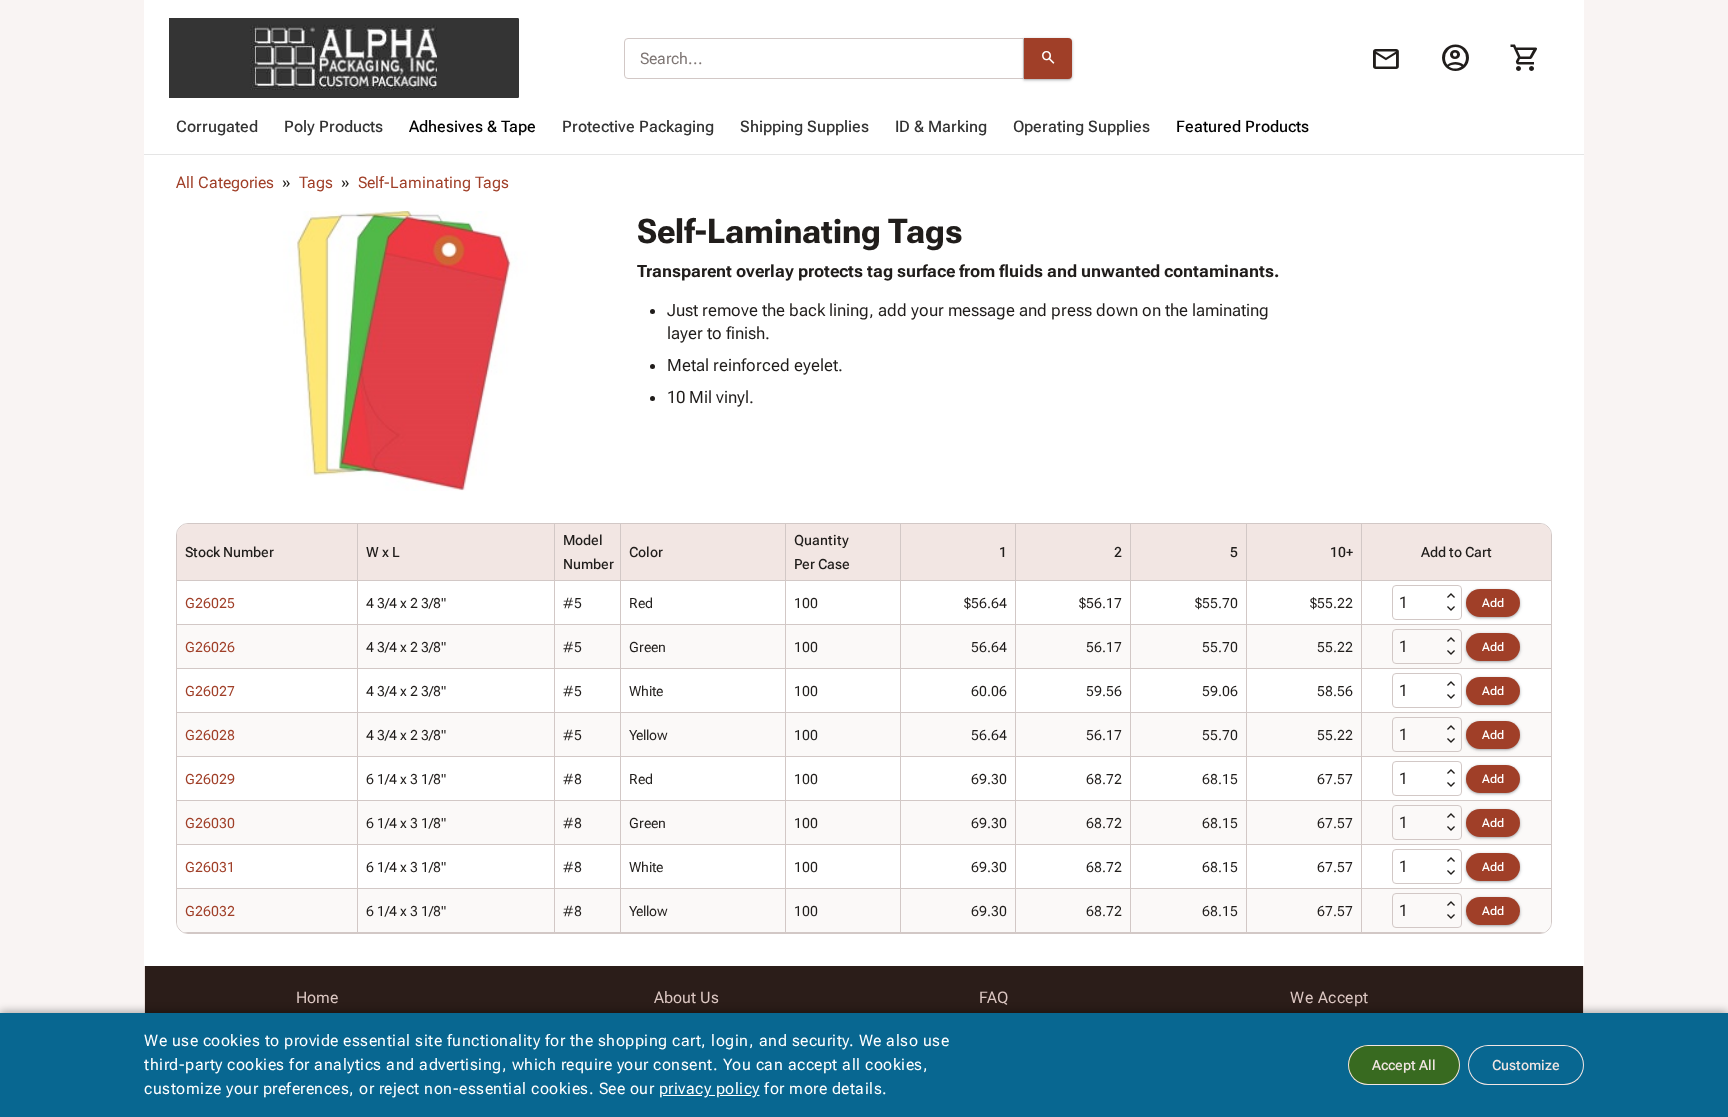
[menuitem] (217, 127)
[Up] (1451, 596)
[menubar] (864, 127)
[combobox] (824, 59)
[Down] (1451, 609)
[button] (403, 351)
